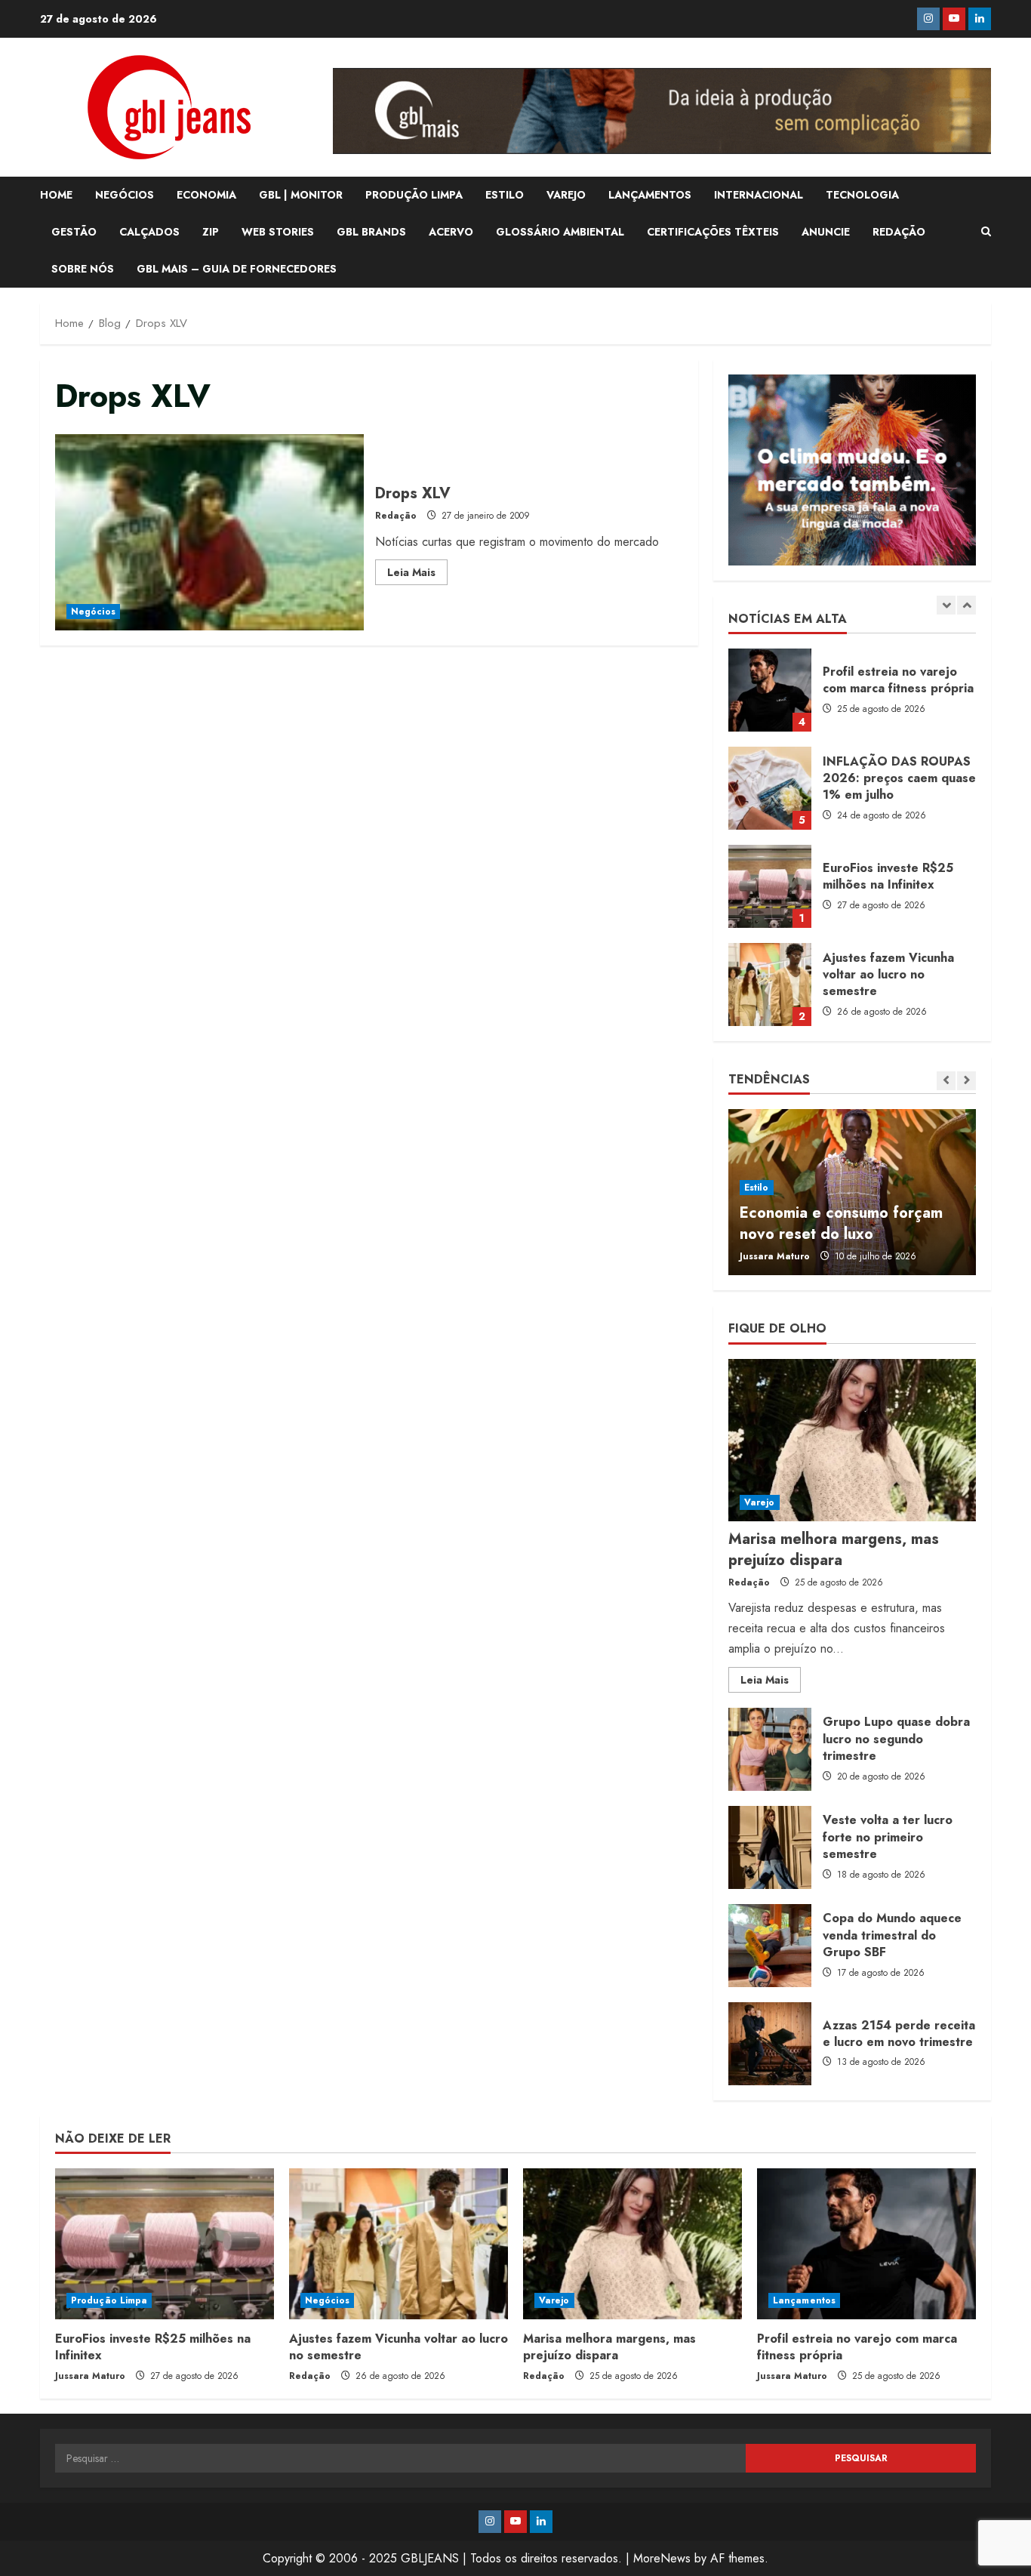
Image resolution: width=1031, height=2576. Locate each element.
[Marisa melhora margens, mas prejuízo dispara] (852, 1440)
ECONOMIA (206, 195)
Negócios (93, 612)
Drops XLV (209, 532)
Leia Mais (417, 575)
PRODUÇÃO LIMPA (414, 195)
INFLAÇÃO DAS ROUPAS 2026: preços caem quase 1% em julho (770, 788)
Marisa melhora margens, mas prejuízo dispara (834, 1550)
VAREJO (566, 195)
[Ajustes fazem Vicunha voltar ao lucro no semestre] (399, 2244)
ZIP (211, 232)
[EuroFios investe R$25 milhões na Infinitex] (165, 2244)
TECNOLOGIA (862, 195)
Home (56, 195)
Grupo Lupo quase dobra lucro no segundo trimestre (770, 1749)
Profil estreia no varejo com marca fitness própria (770, 690)
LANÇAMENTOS (650, 195)
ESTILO (505, 195)
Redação (396, 516)
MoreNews (662, 2558)
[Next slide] (966, 605)
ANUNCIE (826, 232)
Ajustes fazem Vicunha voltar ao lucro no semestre (770, 984)
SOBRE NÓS (83, 269)
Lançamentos (804, 2300)
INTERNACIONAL (759, 195)
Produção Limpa (109, 2300)
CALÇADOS (149, 232)
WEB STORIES (278, 232)
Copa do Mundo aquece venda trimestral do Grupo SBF (770, 1946)
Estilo (757, 1188)
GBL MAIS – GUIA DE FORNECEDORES (237, 269)
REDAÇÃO (899, 232)
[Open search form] (986, 232)
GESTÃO (74, 232)
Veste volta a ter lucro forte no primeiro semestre (770, 1847)
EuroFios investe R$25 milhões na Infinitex (770, 886)
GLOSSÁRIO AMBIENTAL (560, 232)
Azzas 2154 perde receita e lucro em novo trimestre (770, 2044)
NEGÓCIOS (125, 195)
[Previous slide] (946, 605)
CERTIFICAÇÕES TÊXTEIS (713, 232)
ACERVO (451, 232)
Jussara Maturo (775, 1256)
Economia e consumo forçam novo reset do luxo (841, 1223)
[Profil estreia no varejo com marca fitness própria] (866, 2244)
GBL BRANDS (371, 232)
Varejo (760, 1502)
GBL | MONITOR (301, 195)
